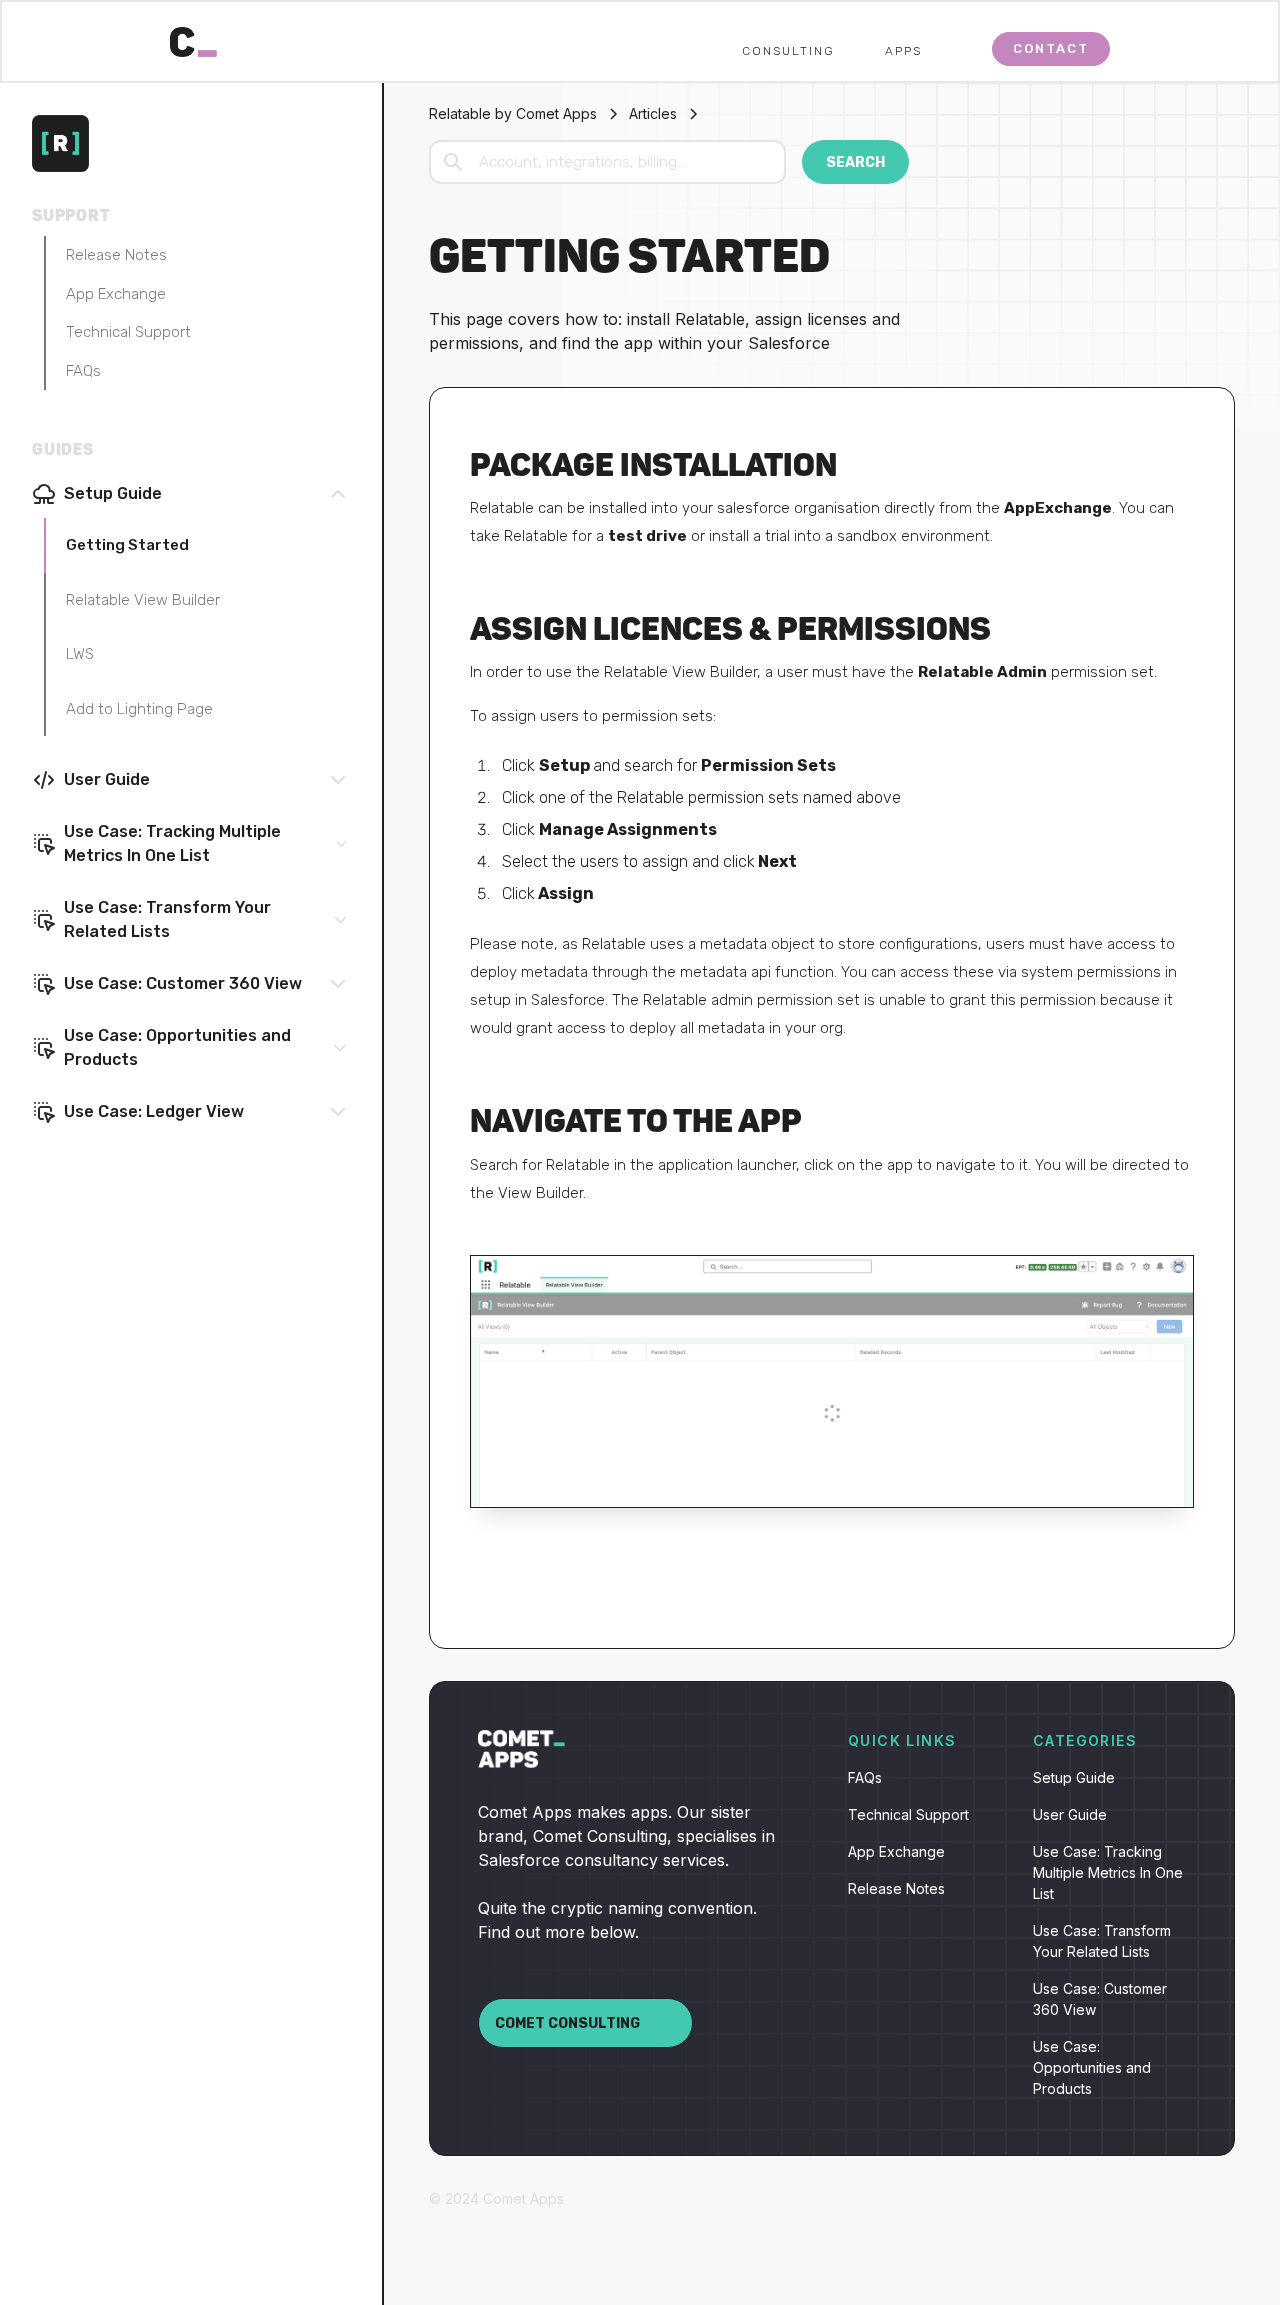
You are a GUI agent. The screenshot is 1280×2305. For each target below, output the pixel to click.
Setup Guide (1074, 1777)
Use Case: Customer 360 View (1100, 1999)
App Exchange (116, 294)
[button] (808, 49)
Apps (903, 51)
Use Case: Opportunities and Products (1092, 2067)
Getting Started (127, 545)
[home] (193, 37)
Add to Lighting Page (139, 709)
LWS (80, 654)
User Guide (1070, 1814)
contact (1051, 48)
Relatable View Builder (143, 600)
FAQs (83, 371)
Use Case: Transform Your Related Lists (1102, 1941)
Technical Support (128, 332)
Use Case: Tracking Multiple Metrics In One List (1108, 1872)
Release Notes (116, 255)
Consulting (788, 51)
